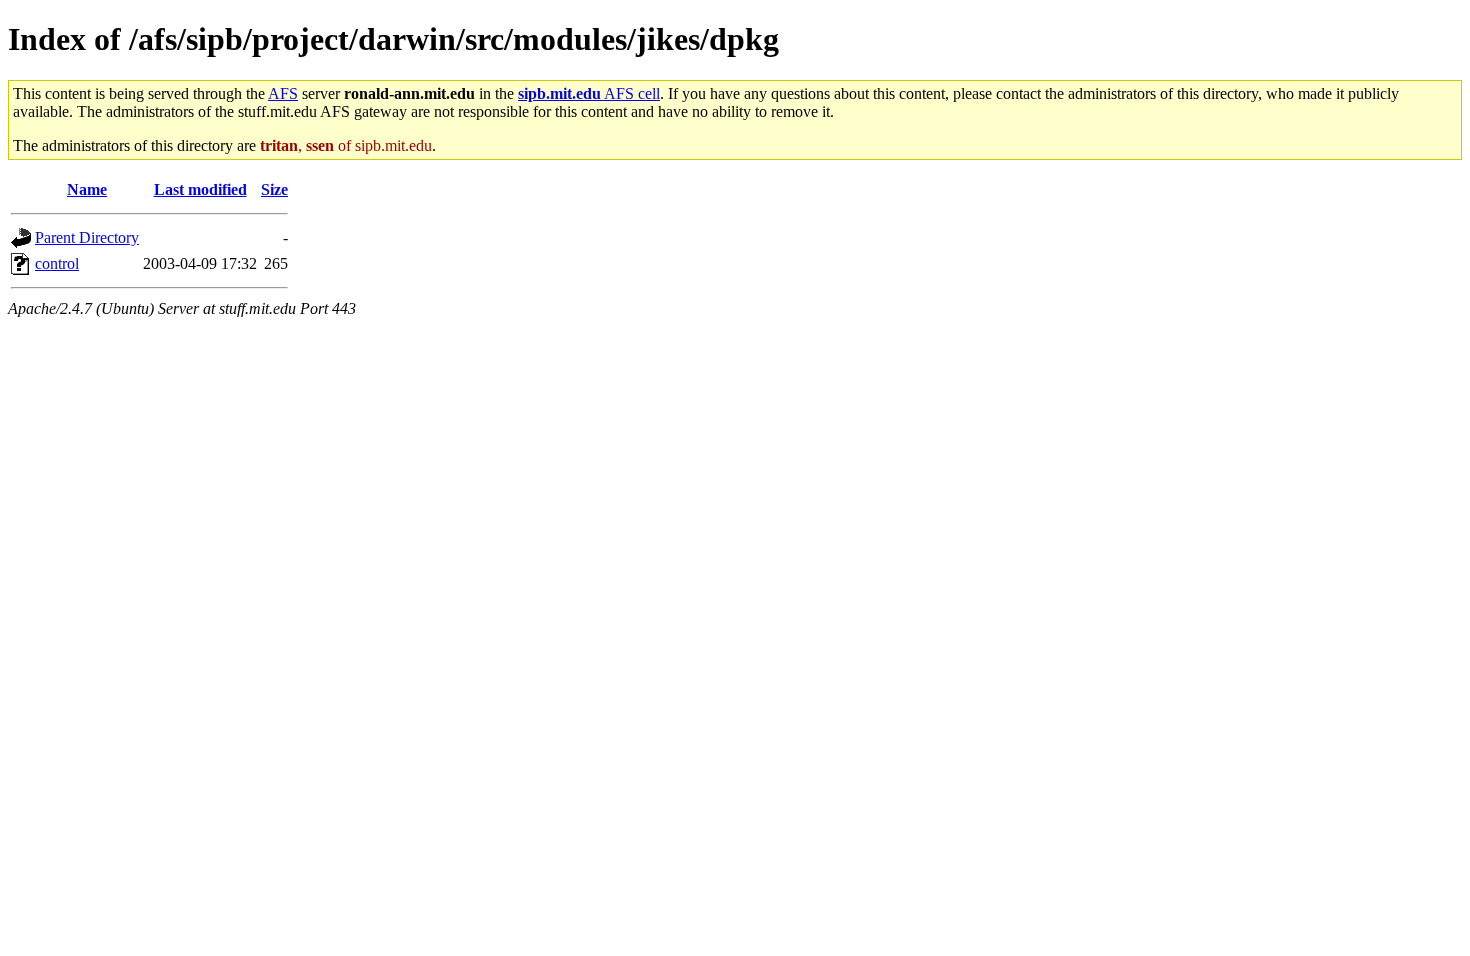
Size (274, 189)
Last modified (200, 189)
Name (87, 189)
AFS (283, 93)
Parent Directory (87, 237)
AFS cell (589, 93)
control (57, 263)
